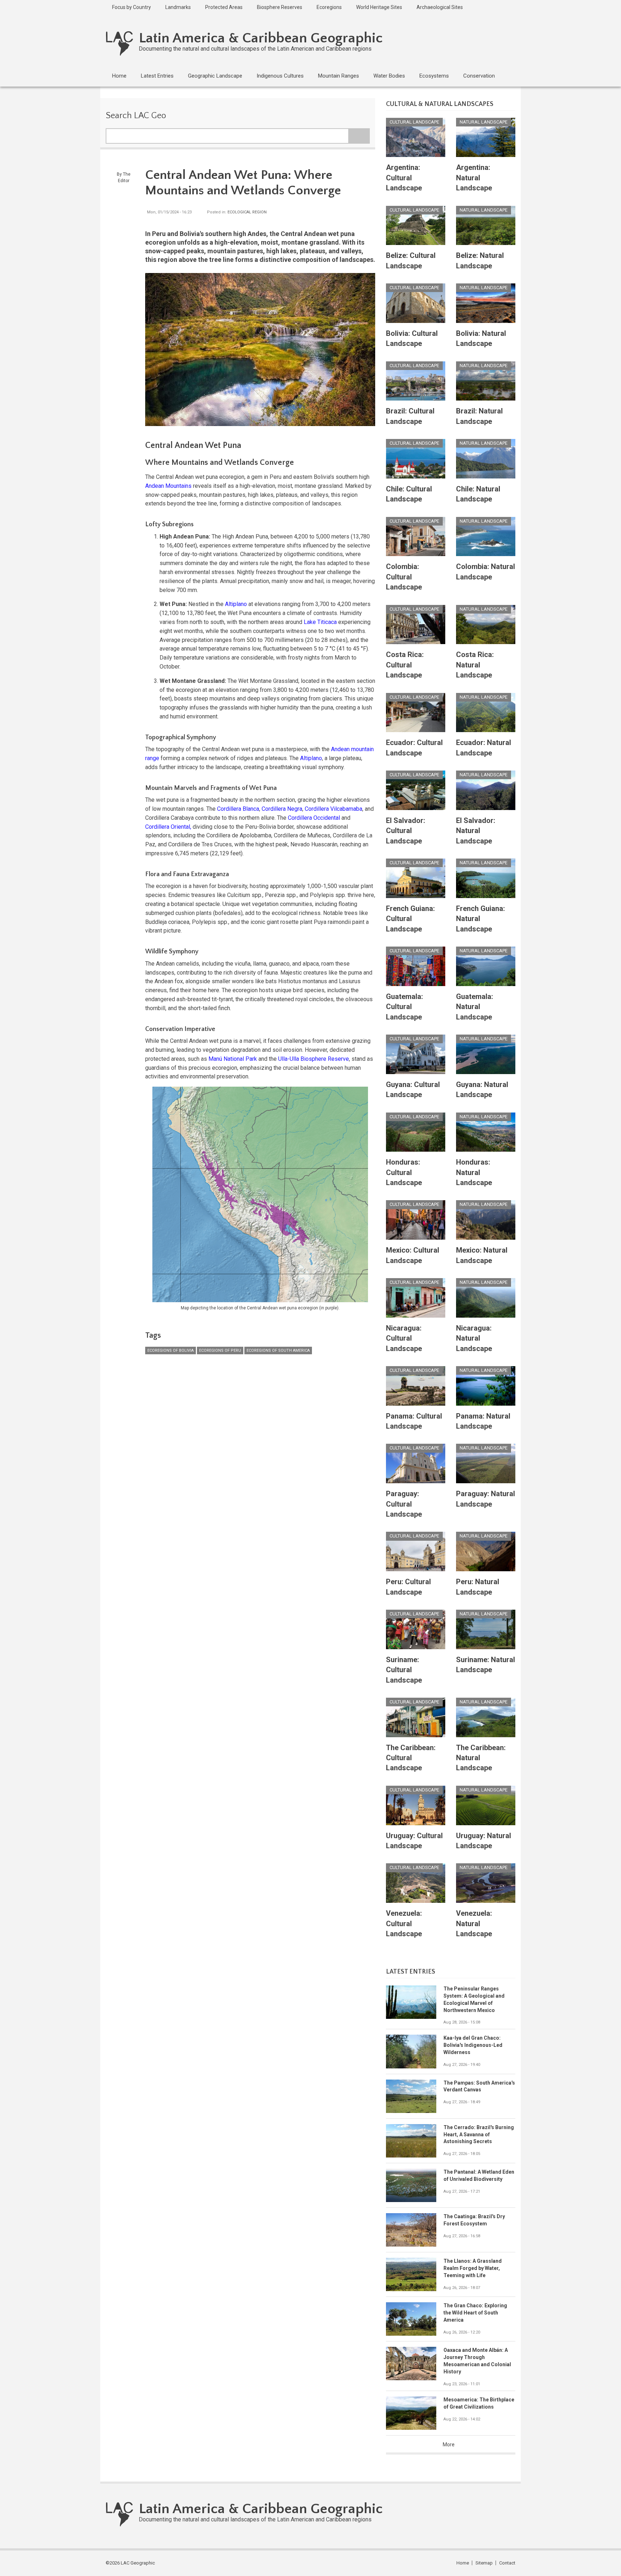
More (449, 2445)
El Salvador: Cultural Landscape (406, 831)
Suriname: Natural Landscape (486, 1665)
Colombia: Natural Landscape (486, 572)
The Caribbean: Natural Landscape (481, 1758)
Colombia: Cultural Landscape (404, 577)
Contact (507, 2563)
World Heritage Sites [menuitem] (379, 7)
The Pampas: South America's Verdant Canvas (479, 2086)
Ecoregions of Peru (220, 1351)
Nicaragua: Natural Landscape (474, 1338)
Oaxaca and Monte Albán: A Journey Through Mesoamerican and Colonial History (477, 2361)
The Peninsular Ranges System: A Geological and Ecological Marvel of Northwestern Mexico (474, 1999)
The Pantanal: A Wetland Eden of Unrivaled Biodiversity (479, 2175)
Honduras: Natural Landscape (474, 1172)
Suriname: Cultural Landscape (404, 1670)
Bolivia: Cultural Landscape (412, 338)
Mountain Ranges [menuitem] (339, 76)
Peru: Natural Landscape (478, 1587)
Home (463, 2563)
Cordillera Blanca (238, 809)
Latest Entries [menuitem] (157, 76)
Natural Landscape (484, 122)
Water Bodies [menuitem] (389, 76)
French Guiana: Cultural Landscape (410, 919)
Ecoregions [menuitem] (329, 7)
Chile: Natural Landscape (478, 494)
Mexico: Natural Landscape (482, 1255)
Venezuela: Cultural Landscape (404, 1923)
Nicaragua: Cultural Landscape (404, 1338)
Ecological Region (247, 212)
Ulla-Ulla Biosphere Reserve (314, 1059)
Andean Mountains (168, 486)
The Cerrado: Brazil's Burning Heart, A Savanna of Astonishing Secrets (479, 2135)
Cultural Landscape (414, 122)
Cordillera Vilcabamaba (333, 809)
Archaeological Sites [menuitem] (440, 7)
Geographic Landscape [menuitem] (215, 76)
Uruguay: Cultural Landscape (414, 1841)
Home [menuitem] (119, 76)
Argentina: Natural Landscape (474, 178)
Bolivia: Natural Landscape (481, 338)
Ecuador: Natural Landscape (484, 748)
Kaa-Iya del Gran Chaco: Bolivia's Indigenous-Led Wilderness (473, 2045)
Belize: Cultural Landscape (411, 260)
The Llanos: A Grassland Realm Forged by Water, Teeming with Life (473, 2268)
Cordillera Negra (282, 809)
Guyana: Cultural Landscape (413, 1090)
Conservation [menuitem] (479, 76)
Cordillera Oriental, (168, 827)
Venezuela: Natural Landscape (474, 1923)
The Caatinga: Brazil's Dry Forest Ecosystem (474, 2220)
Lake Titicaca (320, 622)
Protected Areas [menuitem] (224, 7)
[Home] (119, 43)
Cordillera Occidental (314, 818)
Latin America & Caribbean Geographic (261, 38)
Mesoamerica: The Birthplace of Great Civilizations (479, 2403)
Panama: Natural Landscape (483, 1421)
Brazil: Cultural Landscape (410, 416)
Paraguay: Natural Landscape (486, 1499)
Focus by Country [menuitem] (132, 7)
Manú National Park (233, 1059)
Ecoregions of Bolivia (171, 1351)
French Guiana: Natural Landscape (480, 919)
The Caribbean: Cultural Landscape (411, 1758)
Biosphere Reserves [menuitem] (280, 7)
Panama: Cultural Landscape (414, 1421)
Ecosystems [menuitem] (434, 76)
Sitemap (484, 2563)
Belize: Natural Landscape (480, 260)
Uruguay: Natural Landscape (484, 1841)
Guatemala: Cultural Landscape (404, 1007)
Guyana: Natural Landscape (482, 1090)
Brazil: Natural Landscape (479, 416)
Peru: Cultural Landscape (408, 1587)
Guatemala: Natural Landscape (475, 1007)
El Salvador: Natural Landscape (476, 831)
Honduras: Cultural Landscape (404, 1172)
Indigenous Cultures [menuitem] (280, 76)
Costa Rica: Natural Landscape (475, 665)
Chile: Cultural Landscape (409, 494)
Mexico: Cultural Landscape (413, 1255)
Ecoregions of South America (278, 1351)
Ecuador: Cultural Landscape (414, 748)
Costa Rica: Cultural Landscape (405, 665)
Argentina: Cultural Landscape (404, 178)
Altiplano (236, 604)
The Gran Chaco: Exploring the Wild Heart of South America (475, 2313)
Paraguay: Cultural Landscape (404, 1504)
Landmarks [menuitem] (178, 7)
